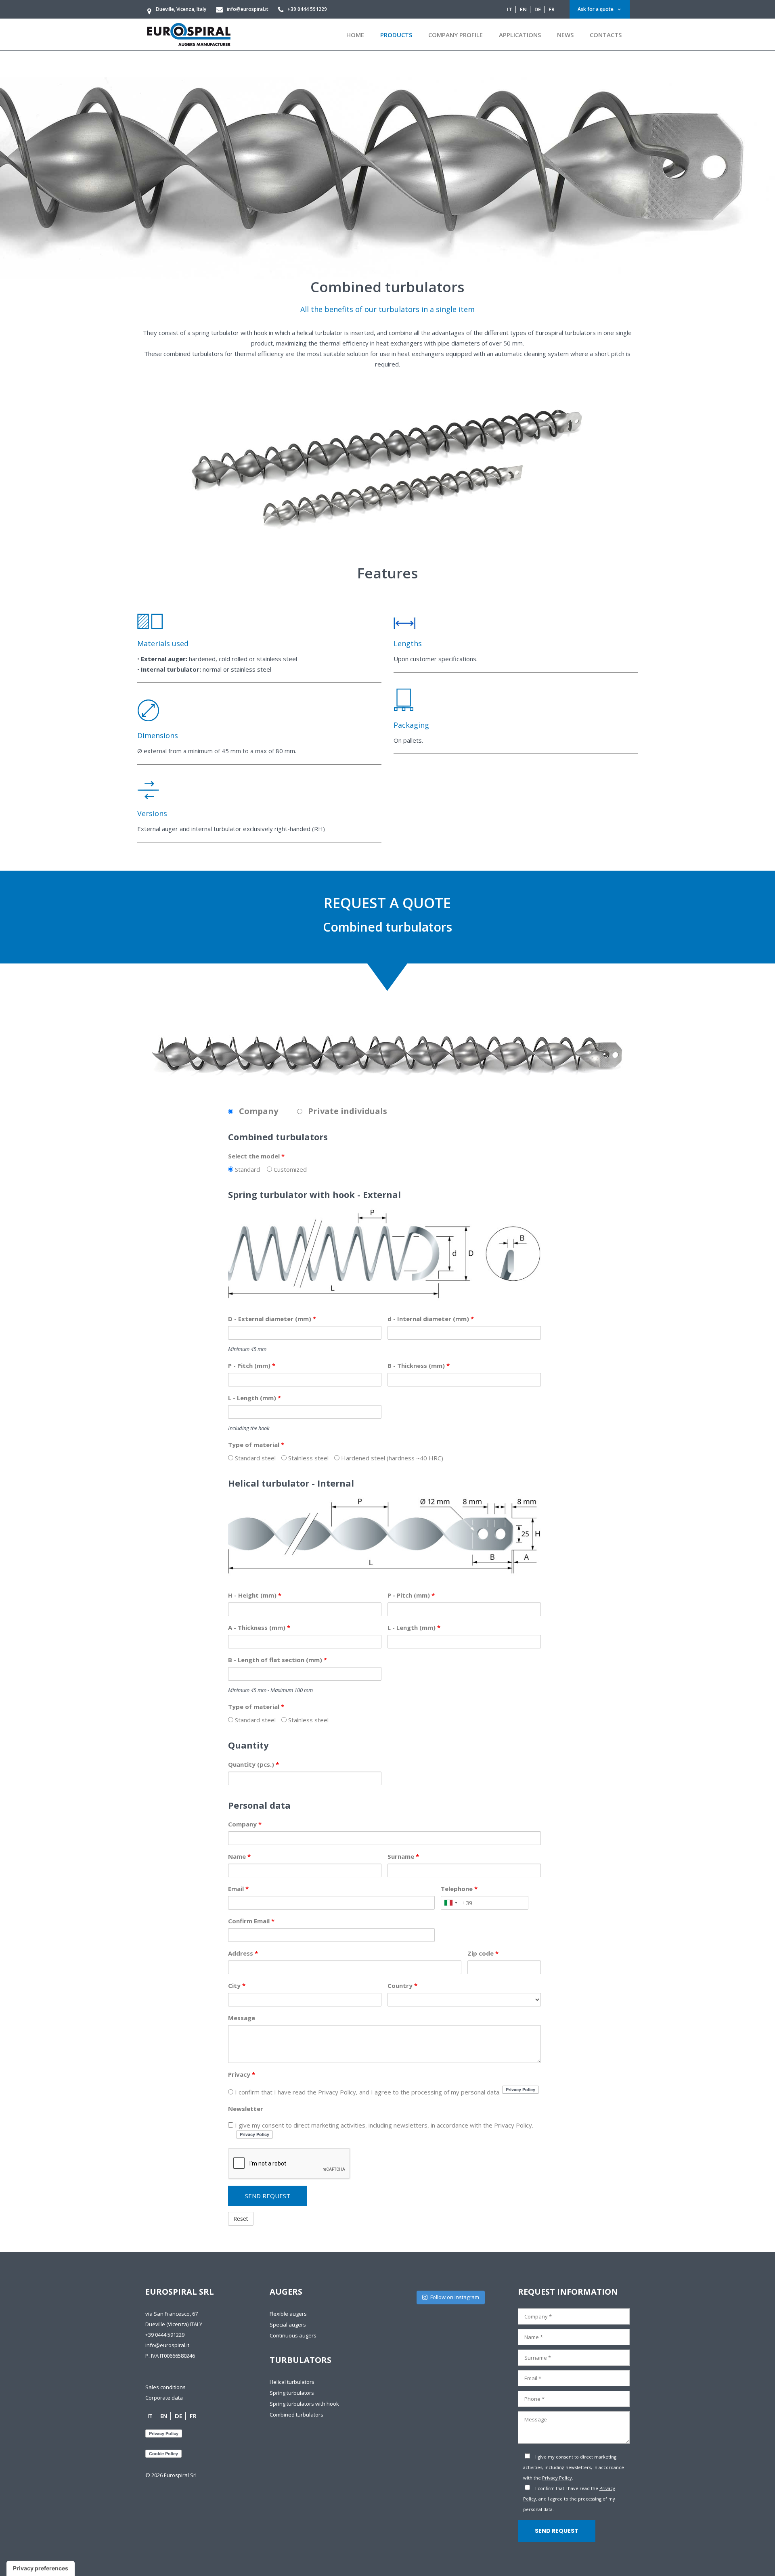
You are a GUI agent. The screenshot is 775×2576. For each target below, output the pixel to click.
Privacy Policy (557, 2478)
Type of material (256, 1445)
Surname (403, 1856)
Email (238, 1889)
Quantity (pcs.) (253, 1764)
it (510, 9)
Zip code (483, 1953)
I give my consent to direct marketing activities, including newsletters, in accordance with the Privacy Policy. (383, 2125)
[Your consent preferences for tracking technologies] (41, 2568)
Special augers (288, 2325)
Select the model (256, 1156)
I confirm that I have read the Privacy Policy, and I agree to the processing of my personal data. (368, 2092)
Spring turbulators (292, 2393)
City (237, 1985)
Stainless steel (308, 1458)
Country (402, 1985)
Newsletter (246, 2109)
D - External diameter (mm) (272, 1319)
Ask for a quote (596, 9)
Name (239, 1856)
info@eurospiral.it (167, 2345)
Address (243, 1953)
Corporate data (164, 2398)
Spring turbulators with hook (304, 2404)
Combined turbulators (296, 2415)
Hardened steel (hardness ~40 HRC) (391, 1458)
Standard (247, 1169)
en (523, 9)
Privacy (242, 2074)
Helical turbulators (292, 2382)
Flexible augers (288, 2314)
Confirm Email (251, 1921)
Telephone (459, 1889)
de (538, 9)
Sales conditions (165, 2387)
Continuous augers (293, 2335)
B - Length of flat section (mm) (278, 1660)
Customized (289, 1169)
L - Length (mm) (254, 1398)
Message (242, 2018)
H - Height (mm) (255, 1595)
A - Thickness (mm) (259, 1627)
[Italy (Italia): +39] (450, 1903)
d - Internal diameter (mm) (431, 1319)
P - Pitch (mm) (252, 1365)
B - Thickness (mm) (419, 1365)
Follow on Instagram (455, 2297)
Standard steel (254, 1458)
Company (245, 1824)
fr (552, 9)
